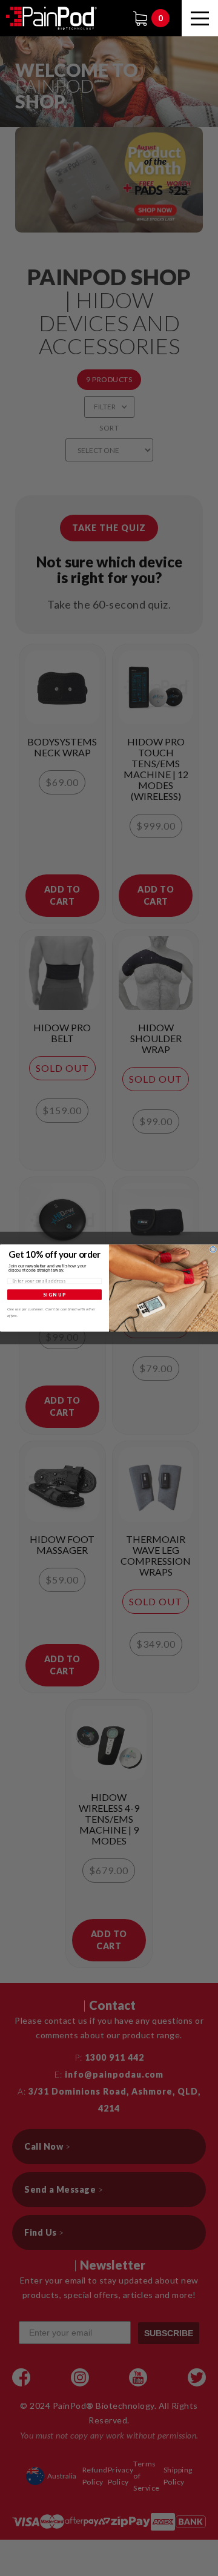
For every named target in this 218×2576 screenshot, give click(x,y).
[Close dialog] (213, 1250)
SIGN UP (55, 1294)
